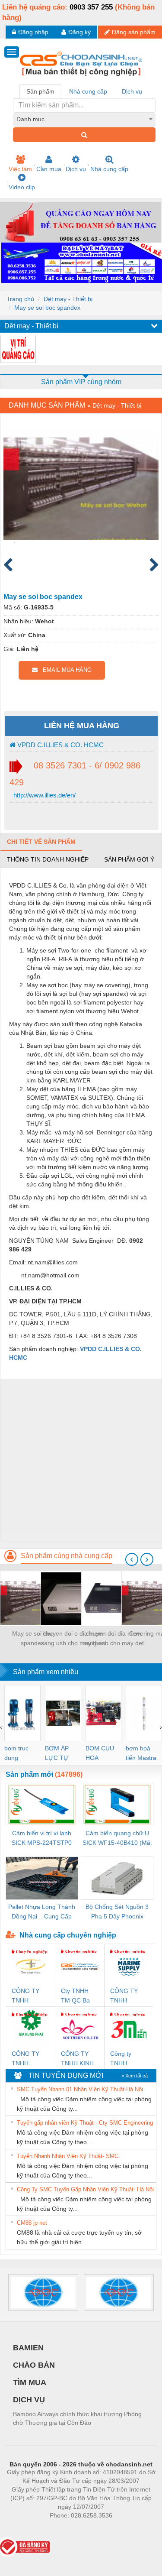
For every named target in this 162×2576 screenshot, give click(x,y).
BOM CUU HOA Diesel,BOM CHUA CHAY (103, 1754)
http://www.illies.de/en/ (44, 795)
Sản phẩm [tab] (40, 91)
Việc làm (20, 169)
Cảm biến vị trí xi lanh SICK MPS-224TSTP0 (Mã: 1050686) (42, 1839)
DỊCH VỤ (29, 2400)
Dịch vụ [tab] (132, 91)
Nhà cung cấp (109, 169)
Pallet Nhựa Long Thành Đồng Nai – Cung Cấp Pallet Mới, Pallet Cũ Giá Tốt (42, 1912)
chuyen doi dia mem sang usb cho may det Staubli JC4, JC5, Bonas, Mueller (114, 1639)
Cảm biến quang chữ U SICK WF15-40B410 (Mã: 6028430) (117, 1839)
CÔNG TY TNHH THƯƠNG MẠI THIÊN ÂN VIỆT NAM (27, 1996)
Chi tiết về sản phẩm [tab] (41, 842)
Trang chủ (20, 299)
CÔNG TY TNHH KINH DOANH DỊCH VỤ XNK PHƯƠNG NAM (77, 2059)
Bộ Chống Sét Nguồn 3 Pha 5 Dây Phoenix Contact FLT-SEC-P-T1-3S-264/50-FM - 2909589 (117, 1912)
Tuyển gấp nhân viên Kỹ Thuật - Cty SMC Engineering (85, 2123)
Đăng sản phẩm (134, 32)
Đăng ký (79, 32)
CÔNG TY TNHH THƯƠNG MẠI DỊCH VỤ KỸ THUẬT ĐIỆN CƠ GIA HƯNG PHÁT (30, 2059)
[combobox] (84, 119)
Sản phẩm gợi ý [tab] (129, 859)
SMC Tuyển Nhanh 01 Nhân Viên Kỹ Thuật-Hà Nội (80, 2089)
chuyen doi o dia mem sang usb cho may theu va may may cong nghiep (73, 1639)
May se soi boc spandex (47, 308)
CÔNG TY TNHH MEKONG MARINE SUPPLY (124, 1996)
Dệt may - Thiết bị (68, 299)
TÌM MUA (30, 2382)
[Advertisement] (81, 1460)
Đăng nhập (33, 32)
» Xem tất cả (135, 2076)
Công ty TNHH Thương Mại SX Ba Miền (127, 2059)
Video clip (22, 187)
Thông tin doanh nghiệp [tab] (48, 859)
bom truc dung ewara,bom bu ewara (20, 1754)
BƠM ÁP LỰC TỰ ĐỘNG (57, 1754)
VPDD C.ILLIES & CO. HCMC (60, 745)
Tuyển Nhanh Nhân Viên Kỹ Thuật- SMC (68, 2156)
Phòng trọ (25, 2528)
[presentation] (132, 1559)
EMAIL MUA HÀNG (65, 670)
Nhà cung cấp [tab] (88, 91)
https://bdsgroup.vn (70, 2528)
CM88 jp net (32, 2223)
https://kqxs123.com (123, 2528)
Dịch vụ (76, 169)
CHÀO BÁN (34, 2365)
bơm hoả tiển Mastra (141, 1753)
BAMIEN (28, 2348)
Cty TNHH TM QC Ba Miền (75, 1996)
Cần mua (49, 169)
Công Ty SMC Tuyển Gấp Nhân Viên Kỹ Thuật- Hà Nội (85, 2189)
